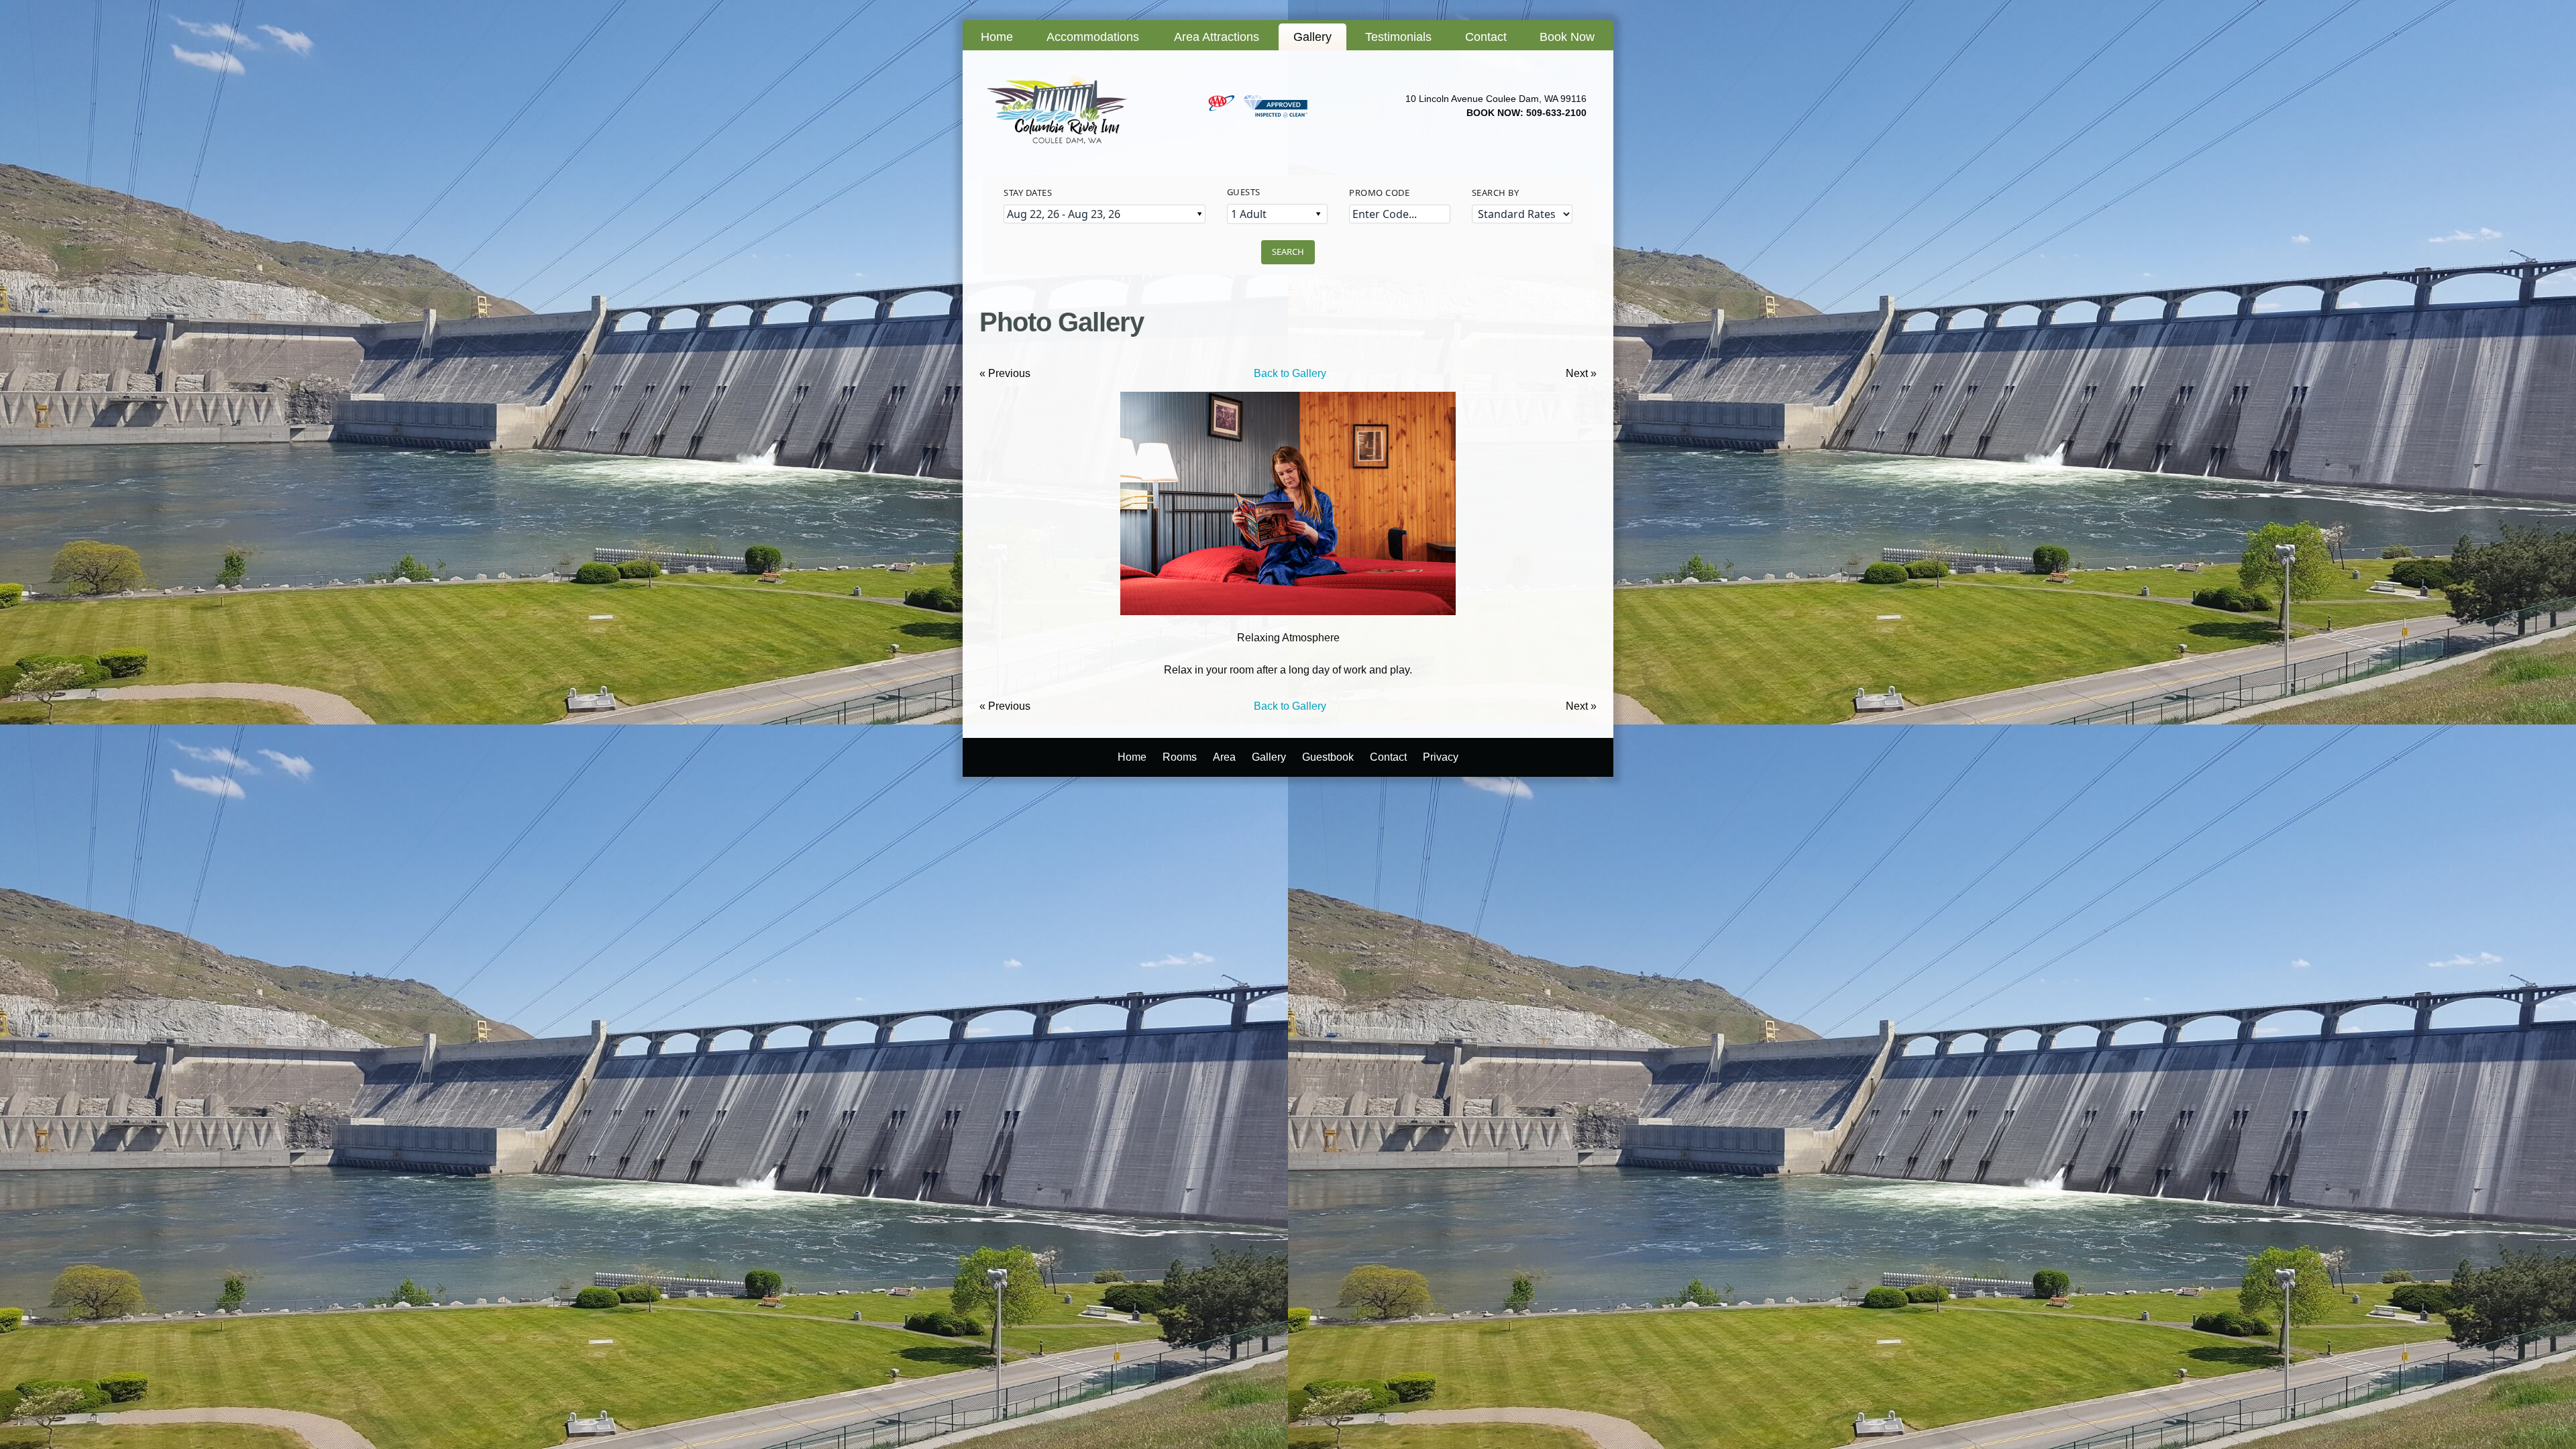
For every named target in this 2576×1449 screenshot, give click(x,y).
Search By (1496, 193)
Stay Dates (1028, 193)
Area (1224, 757)
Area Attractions (1217, 37)
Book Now (1567, 37)
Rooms (1180, 757)
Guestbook (1328, 757)
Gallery (1312, 37)
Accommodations (1093, 37)
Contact (1486, 37)
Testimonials (1398, 37)
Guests (1244, 192)
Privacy (1441, 757)
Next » (1581, 373)
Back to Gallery (1290, 373)
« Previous (1005, 373)
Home (997, 37)
